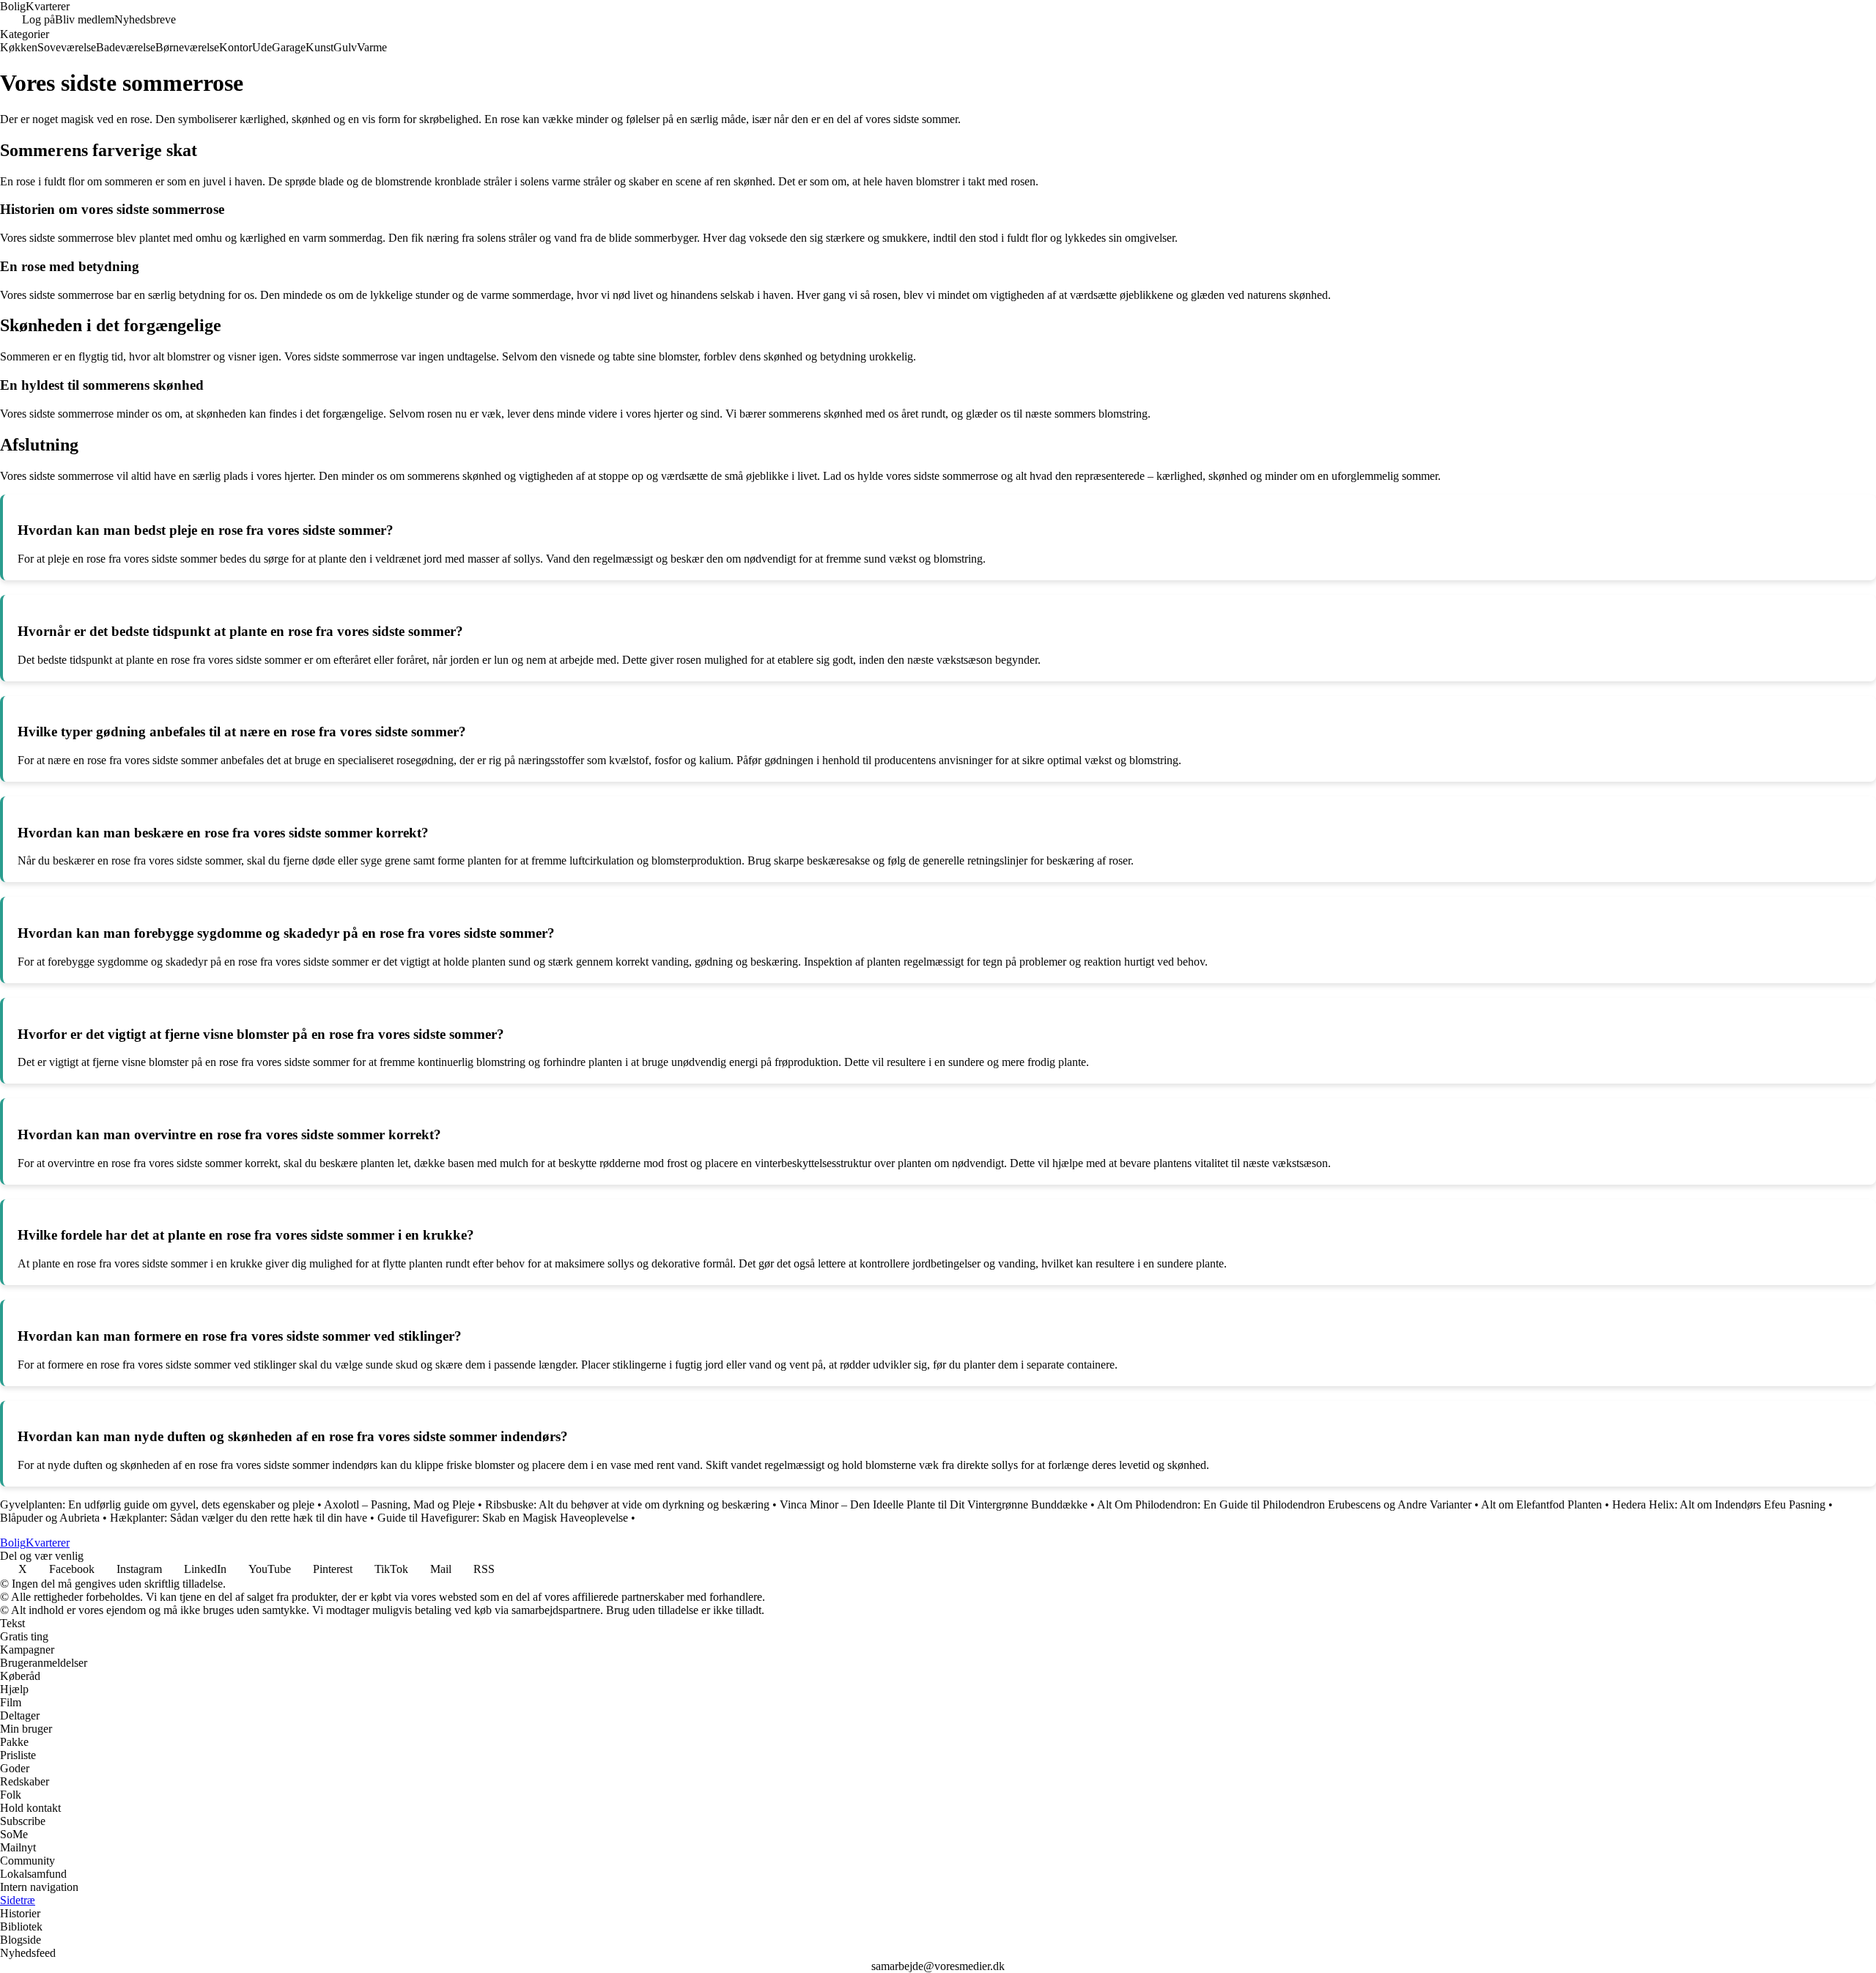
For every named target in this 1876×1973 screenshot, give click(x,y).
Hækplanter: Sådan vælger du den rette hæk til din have (239, 1518)
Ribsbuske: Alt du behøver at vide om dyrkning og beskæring (627, 1504)
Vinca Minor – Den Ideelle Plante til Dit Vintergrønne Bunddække (934, 1504)
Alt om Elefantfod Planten (1541, 1504)
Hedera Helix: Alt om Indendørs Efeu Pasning (1719, 1504)
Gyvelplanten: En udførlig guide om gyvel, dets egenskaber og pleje (157, 1504)
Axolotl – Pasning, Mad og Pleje (399, 1504)
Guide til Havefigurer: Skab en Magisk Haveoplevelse (503, 1518)
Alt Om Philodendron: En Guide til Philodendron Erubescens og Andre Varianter (1284, 1504)
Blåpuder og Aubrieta (50, 1518)
